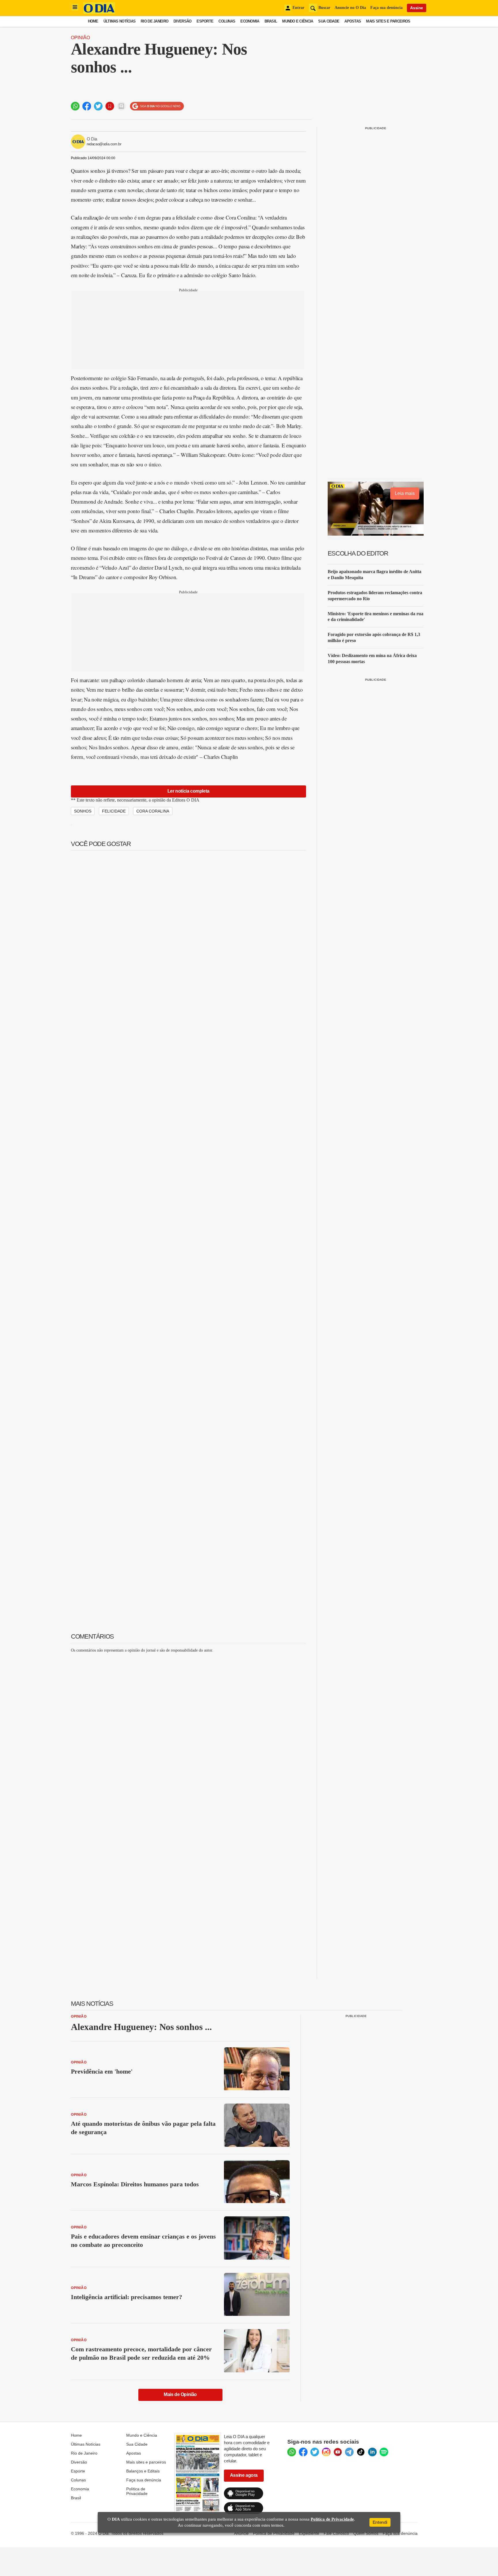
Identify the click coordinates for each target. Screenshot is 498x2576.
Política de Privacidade (137, 2491)
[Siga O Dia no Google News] (157, 106)
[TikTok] (361, 2452)
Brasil (271, 21)
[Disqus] (188, 1730)
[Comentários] (121, 106)
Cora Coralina (153, 811)
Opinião (80, 38)
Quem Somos (366, 2533)
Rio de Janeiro (154, 21)
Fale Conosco (336, 2533)
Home (93, 21)
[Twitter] (315, 2452)
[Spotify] (384, 2452)
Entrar (298, 8)
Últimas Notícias (119, 21)
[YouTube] (338, 2452)
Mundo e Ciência (298, 21)
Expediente (309, 2533)
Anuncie (241, 2533)
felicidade (114, 811)
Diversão (182, 21)
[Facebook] (303, 2452)
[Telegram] (349, 2452)
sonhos (83, 811)
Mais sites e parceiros (146, 2462)
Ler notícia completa (188, 791)
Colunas (227, 21)
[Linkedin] (372, 2452)
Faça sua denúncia (386, 8)
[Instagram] (326, 2452)
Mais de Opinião (180, 2394)
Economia (250, 21)
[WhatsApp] (292, 2452)
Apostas (353, 21)
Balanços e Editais (143, 2471)
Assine (417, 8)
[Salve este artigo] (110, 106)
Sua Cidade (329, 21)
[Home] (99, 12)
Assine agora (244, 2475)
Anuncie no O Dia (350, 8)
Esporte (205, 21)
